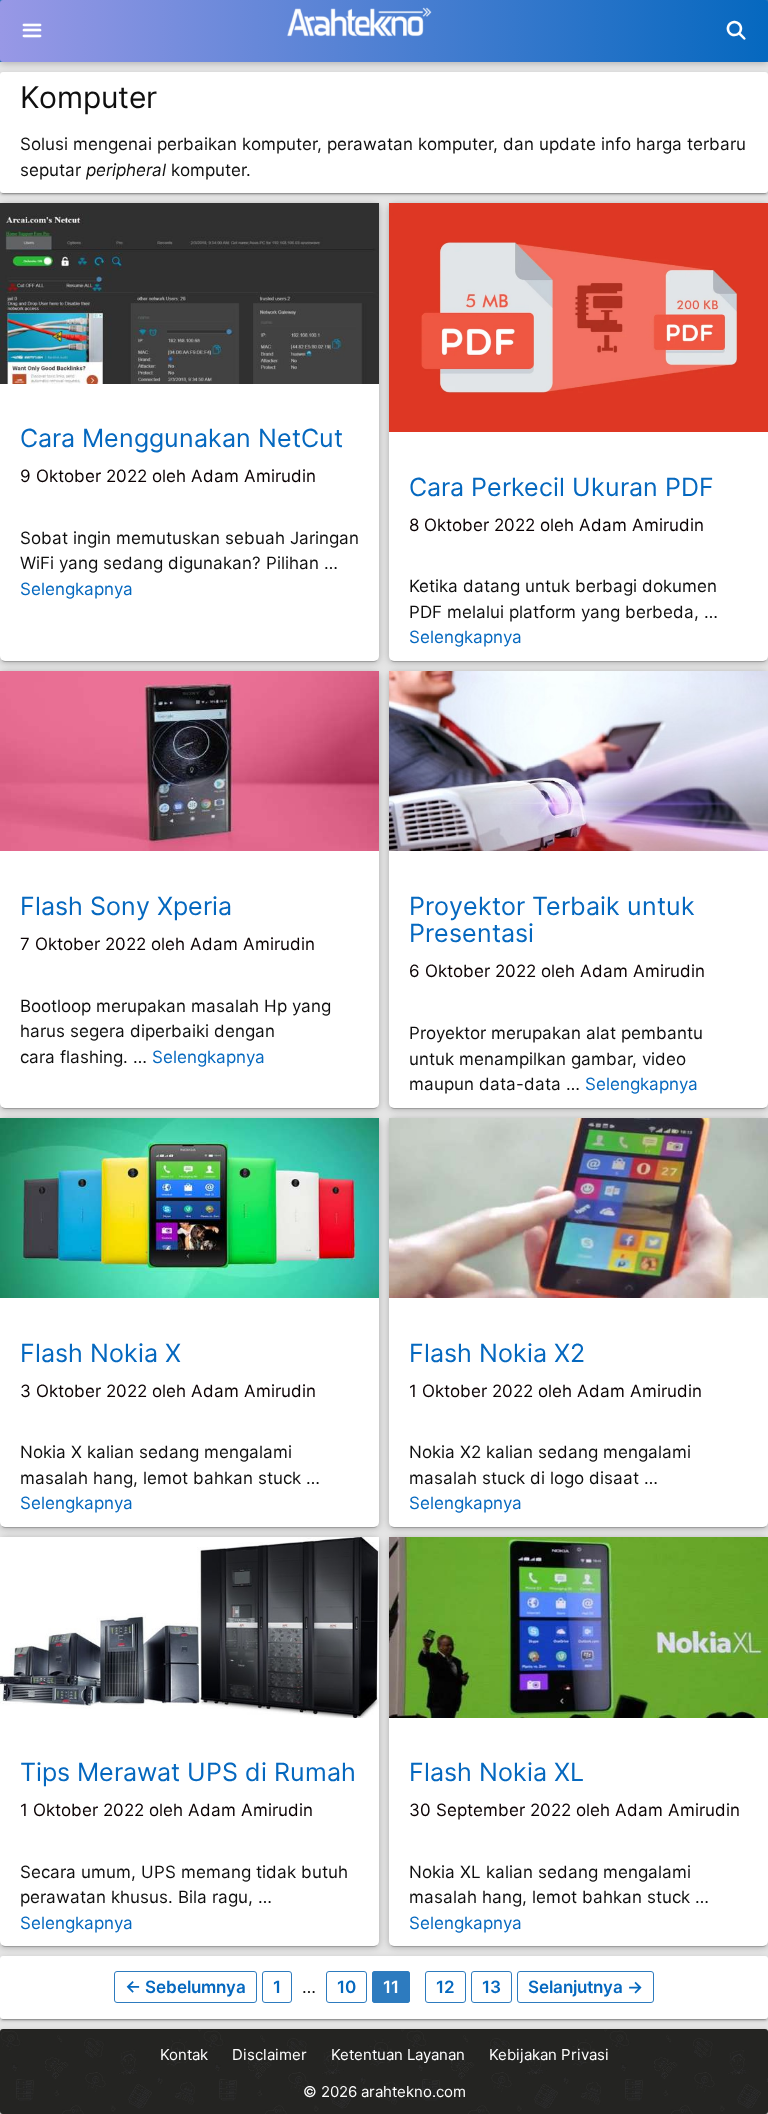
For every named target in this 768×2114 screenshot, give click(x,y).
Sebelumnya (185, 1987)
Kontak (184, 2054)
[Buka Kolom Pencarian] (736, 31)
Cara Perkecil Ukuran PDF (561, 487)
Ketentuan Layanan (398, 2054)
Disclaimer (269, 2054)
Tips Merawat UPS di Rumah (188, 1772)
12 (450, 1986)
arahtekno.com (413, 2091)
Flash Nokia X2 (497, 1353)
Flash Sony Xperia (126, 906)
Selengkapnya (76, 589)
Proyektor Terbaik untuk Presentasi (552, 920)
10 (351, 1986)
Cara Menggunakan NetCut (181, 438)
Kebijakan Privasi (549, 2054)
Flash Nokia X (100, 1353)
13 (496, 1986)
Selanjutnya (585, 1987)
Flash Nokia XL (496, 1772)
